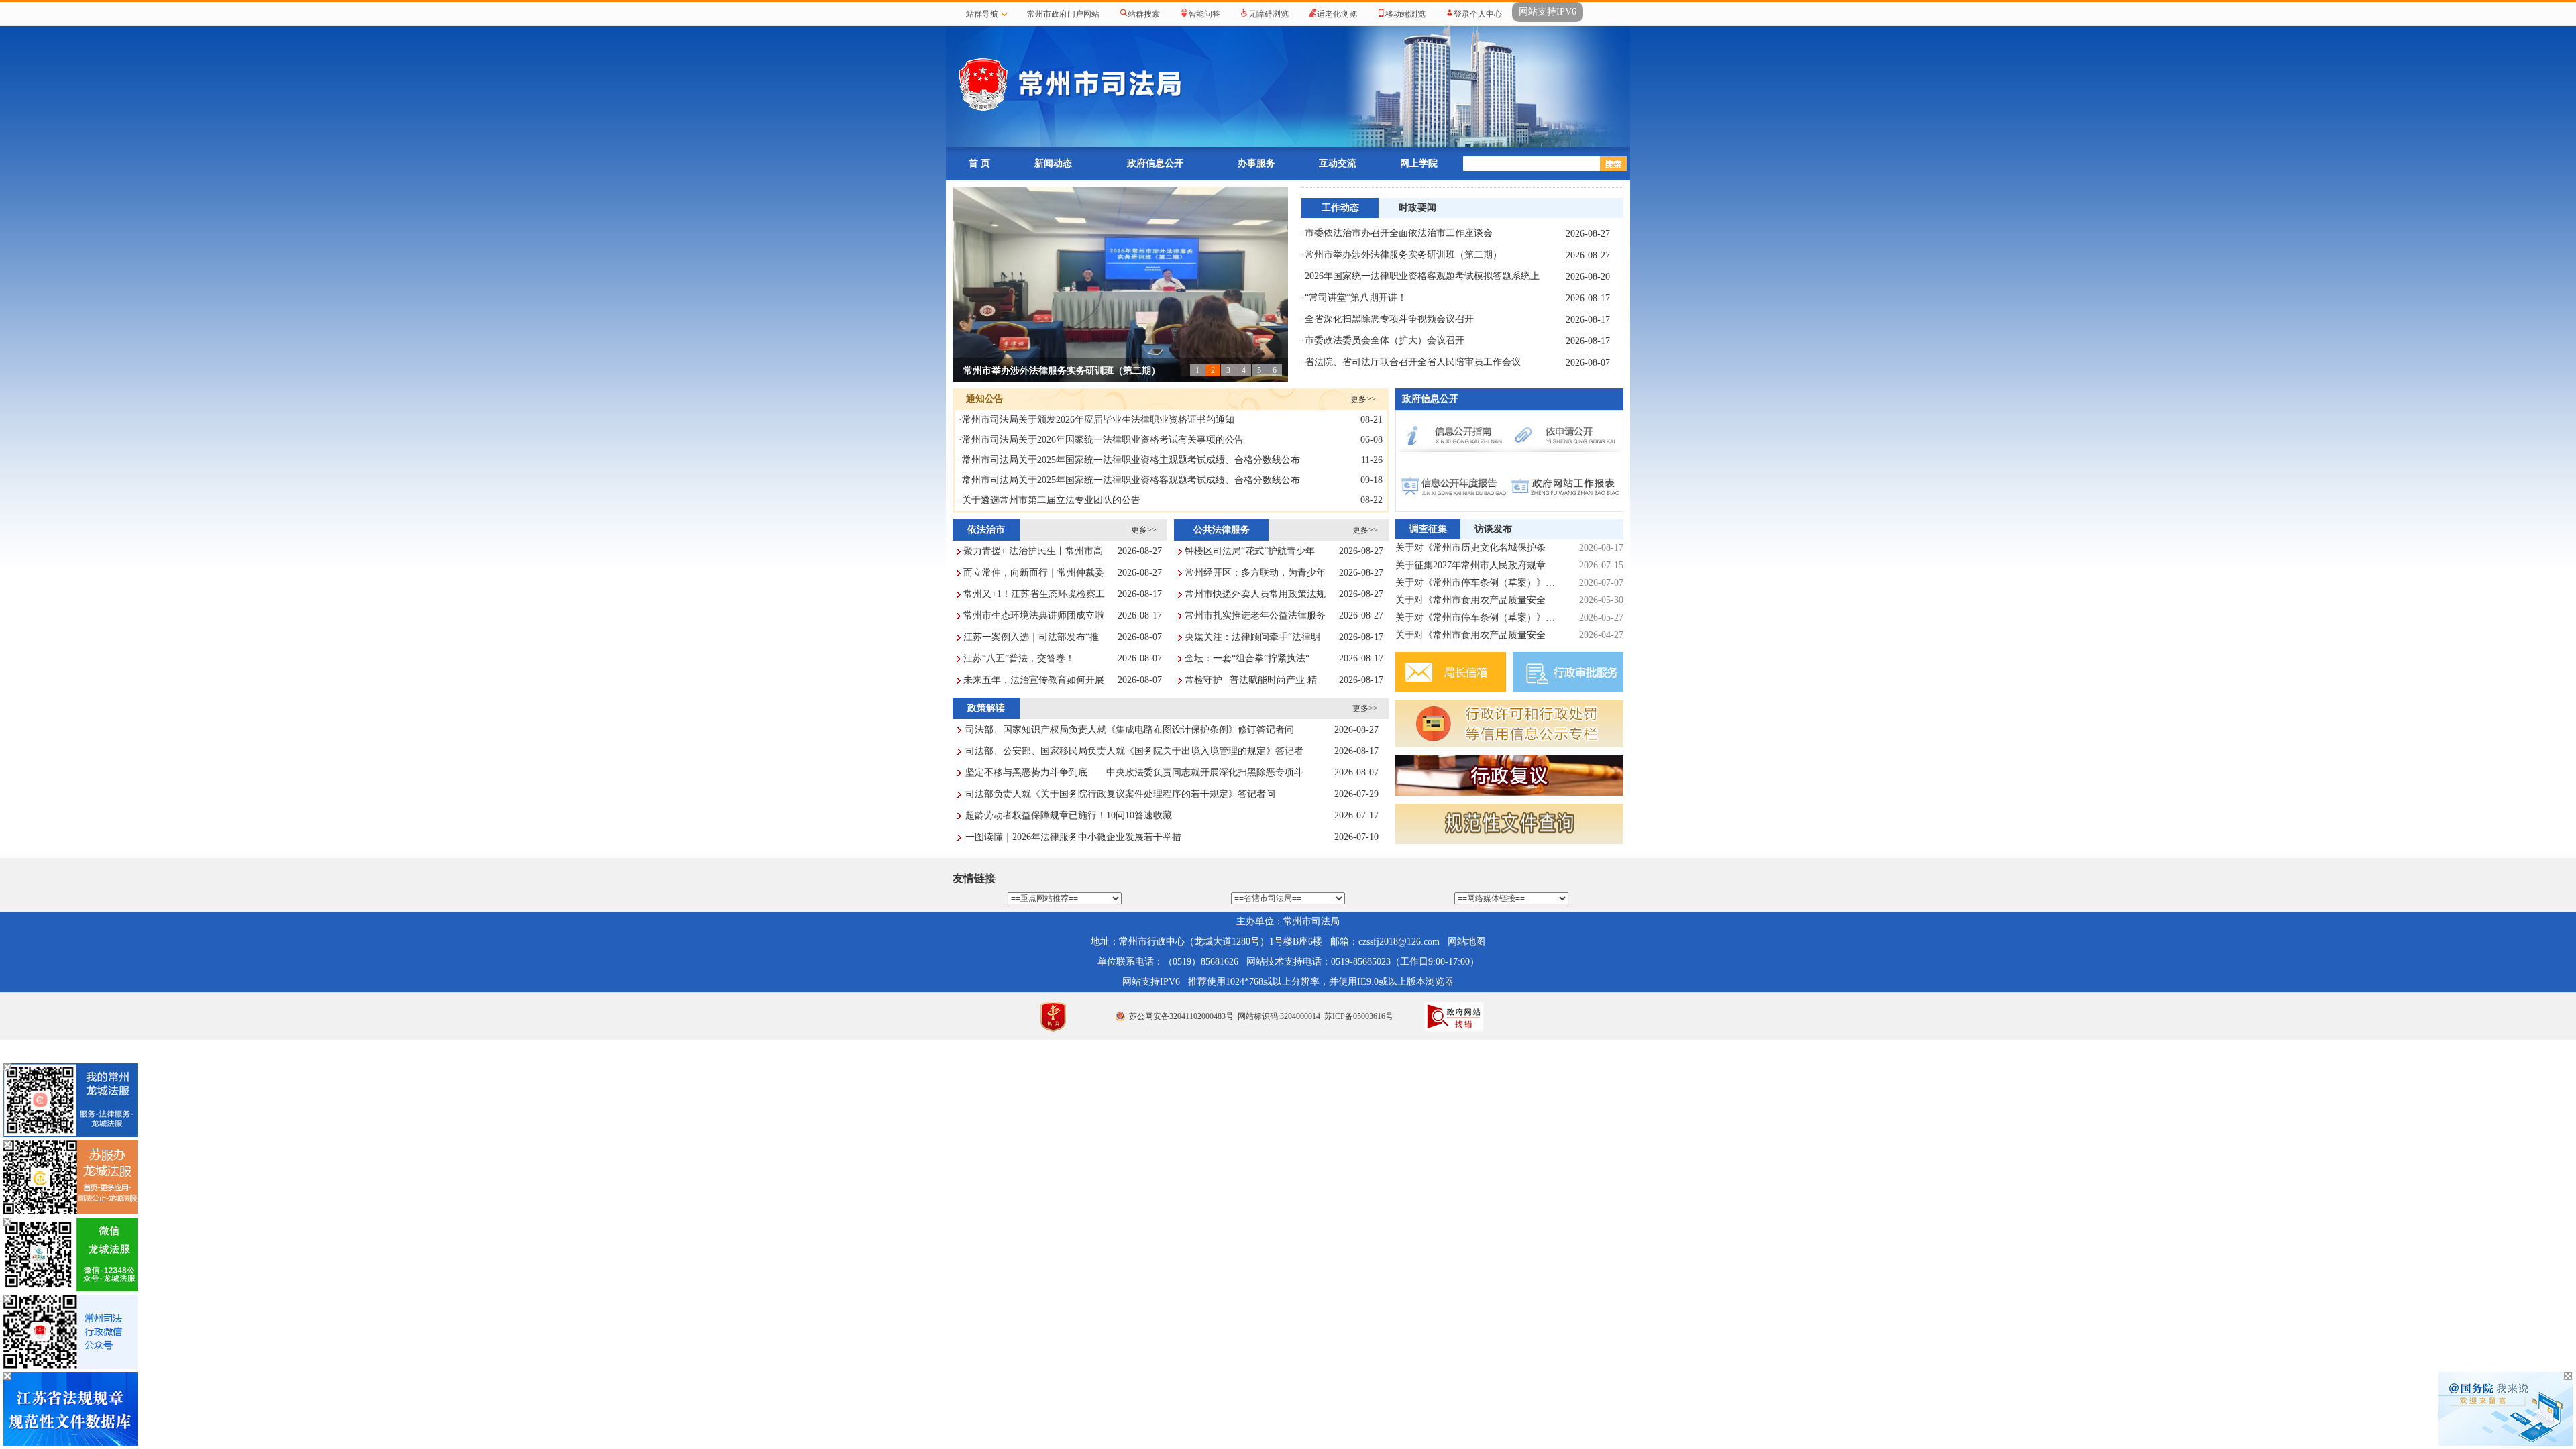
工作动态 (1340, 208)
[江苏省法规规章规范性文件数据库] (70, 1443)
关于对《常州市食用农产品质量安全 (1470, 600)
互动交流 (1338, 163)
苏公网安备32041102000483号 (1181, 1016)
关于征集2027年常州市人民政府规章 (1470, 565)
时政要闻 (1417, 208)
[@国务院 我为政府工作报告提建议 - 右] (2506, 1443)
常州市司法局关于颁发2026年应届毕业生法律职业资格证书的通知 (1098, 420)
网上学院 (1419, 163)
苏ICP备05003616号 (1359, 1016)
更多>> (1363, 399)
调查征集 (1428, 529)
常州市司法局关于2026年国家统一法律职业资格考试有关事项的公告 (1103, 440)
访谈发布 (1493, 529)
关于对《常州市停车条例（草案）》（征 (1476, 583)
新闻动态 (1053, 163)
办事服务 (1256, 163)
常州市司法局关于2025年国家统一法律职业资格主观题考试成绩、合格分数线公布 (1131, 460)
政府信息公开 (1155, 163)
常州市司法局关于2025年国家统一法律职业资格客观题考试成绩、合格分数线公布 (1131, 480)
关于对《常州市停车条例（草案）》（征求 (1476, 618)
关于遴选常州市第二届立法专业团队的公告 (1051, 500)
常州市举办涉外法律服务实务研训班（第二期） (1062, 371)
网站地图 (1466, 942)
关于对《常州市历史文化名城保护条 (1470, 548)
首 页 (979, 163)
